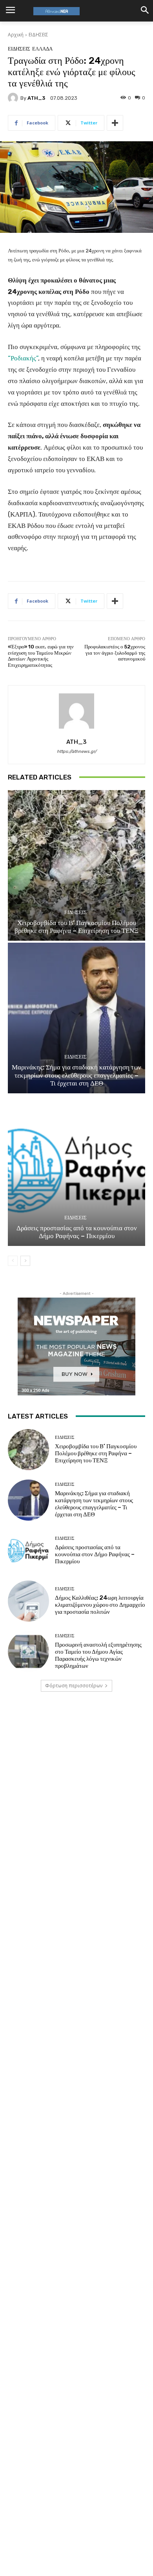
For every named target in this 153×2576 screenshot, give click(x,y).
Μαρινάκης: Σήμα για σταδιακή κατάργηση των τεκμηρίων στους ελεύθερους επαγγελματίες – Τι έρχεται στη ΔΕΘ (76, 1075)
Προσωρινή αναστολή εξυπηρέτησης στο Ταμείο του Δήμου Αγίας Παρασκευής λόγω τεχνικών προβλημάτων (98, 1655)
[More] (115, 123)
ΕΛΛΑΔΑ (42, 49)
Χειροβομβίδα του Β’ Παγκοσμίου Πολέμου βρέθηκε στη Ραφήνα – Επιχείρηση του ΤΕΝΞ (76, 927)
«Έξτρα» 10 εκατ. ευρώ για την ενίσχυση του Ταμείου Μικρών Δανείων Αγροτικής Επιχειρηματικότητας (41, 656)
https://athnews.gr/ (77, 752)
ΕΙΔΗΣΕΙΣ (38, 35)
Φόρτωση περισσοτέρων (74, 1686)
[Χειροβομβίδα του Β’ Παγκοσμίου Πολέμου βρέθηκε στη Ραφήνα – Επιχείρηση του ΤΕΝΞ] (76, 865)
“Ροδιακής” (23, 358)
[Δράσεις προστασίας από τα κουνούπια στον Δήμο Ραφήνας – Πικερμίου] (76, 1171)
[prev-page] (13, 1261)
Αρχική (16, 35)
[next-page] (25, 1261)
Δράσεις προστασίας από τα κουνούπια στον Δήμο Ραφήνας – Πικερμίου (77, 1232)
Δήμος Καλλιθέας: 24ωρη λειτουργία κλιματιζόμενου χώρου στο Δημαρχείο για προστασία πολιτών (100, 1605)
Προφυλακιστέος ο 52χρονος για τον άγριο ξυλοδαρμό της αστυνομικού (115, 653)
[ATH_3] (14, 98)
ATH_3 (36, 98)
